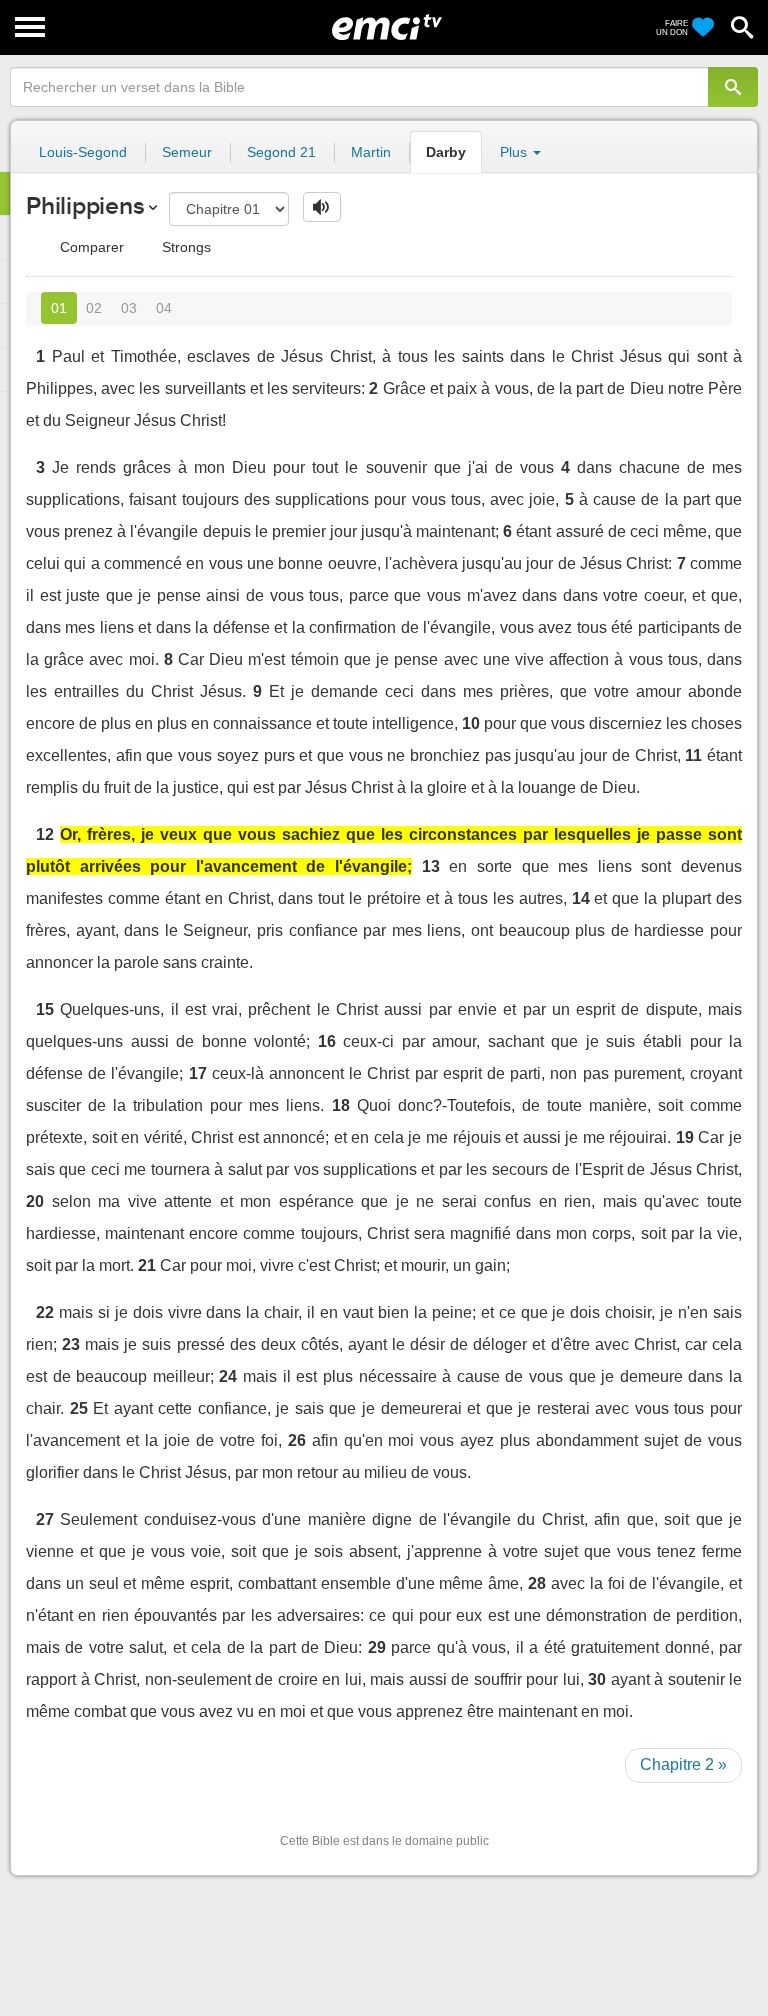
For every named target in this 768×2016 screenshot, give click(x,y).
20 (35, 1201)
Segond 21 (281, 152)
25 (79, 1408)
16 (327, 1041)
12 (45, 834)
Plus (515, 152)
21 (147, 1265)
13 (431, 866)
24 (228, 1376)
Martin (371, 152)
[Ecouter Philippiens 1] (322, 207)
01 (59, 308)
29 (377, 1647)
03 (129, 308)
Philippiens (85, 205)
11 (693, 755)
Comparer (90, 247)
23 (71, 1344)
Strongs (184, 247)
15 (45, 1009)
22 (45, 1312)
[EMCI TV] (387, 25)
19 (685, 1137)
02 (94, 308)
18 (341, 1105)
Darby (446, 152)
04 (164, 308)
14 (581, 898)
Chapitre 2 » (683, 1764)
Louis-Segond (83, 152)
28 (537, 1583)
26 (297, 1440)
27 (45, 1519)
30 (597, 1679)
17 (198, 1073)
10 (471, 723)
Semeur (187, 152)
